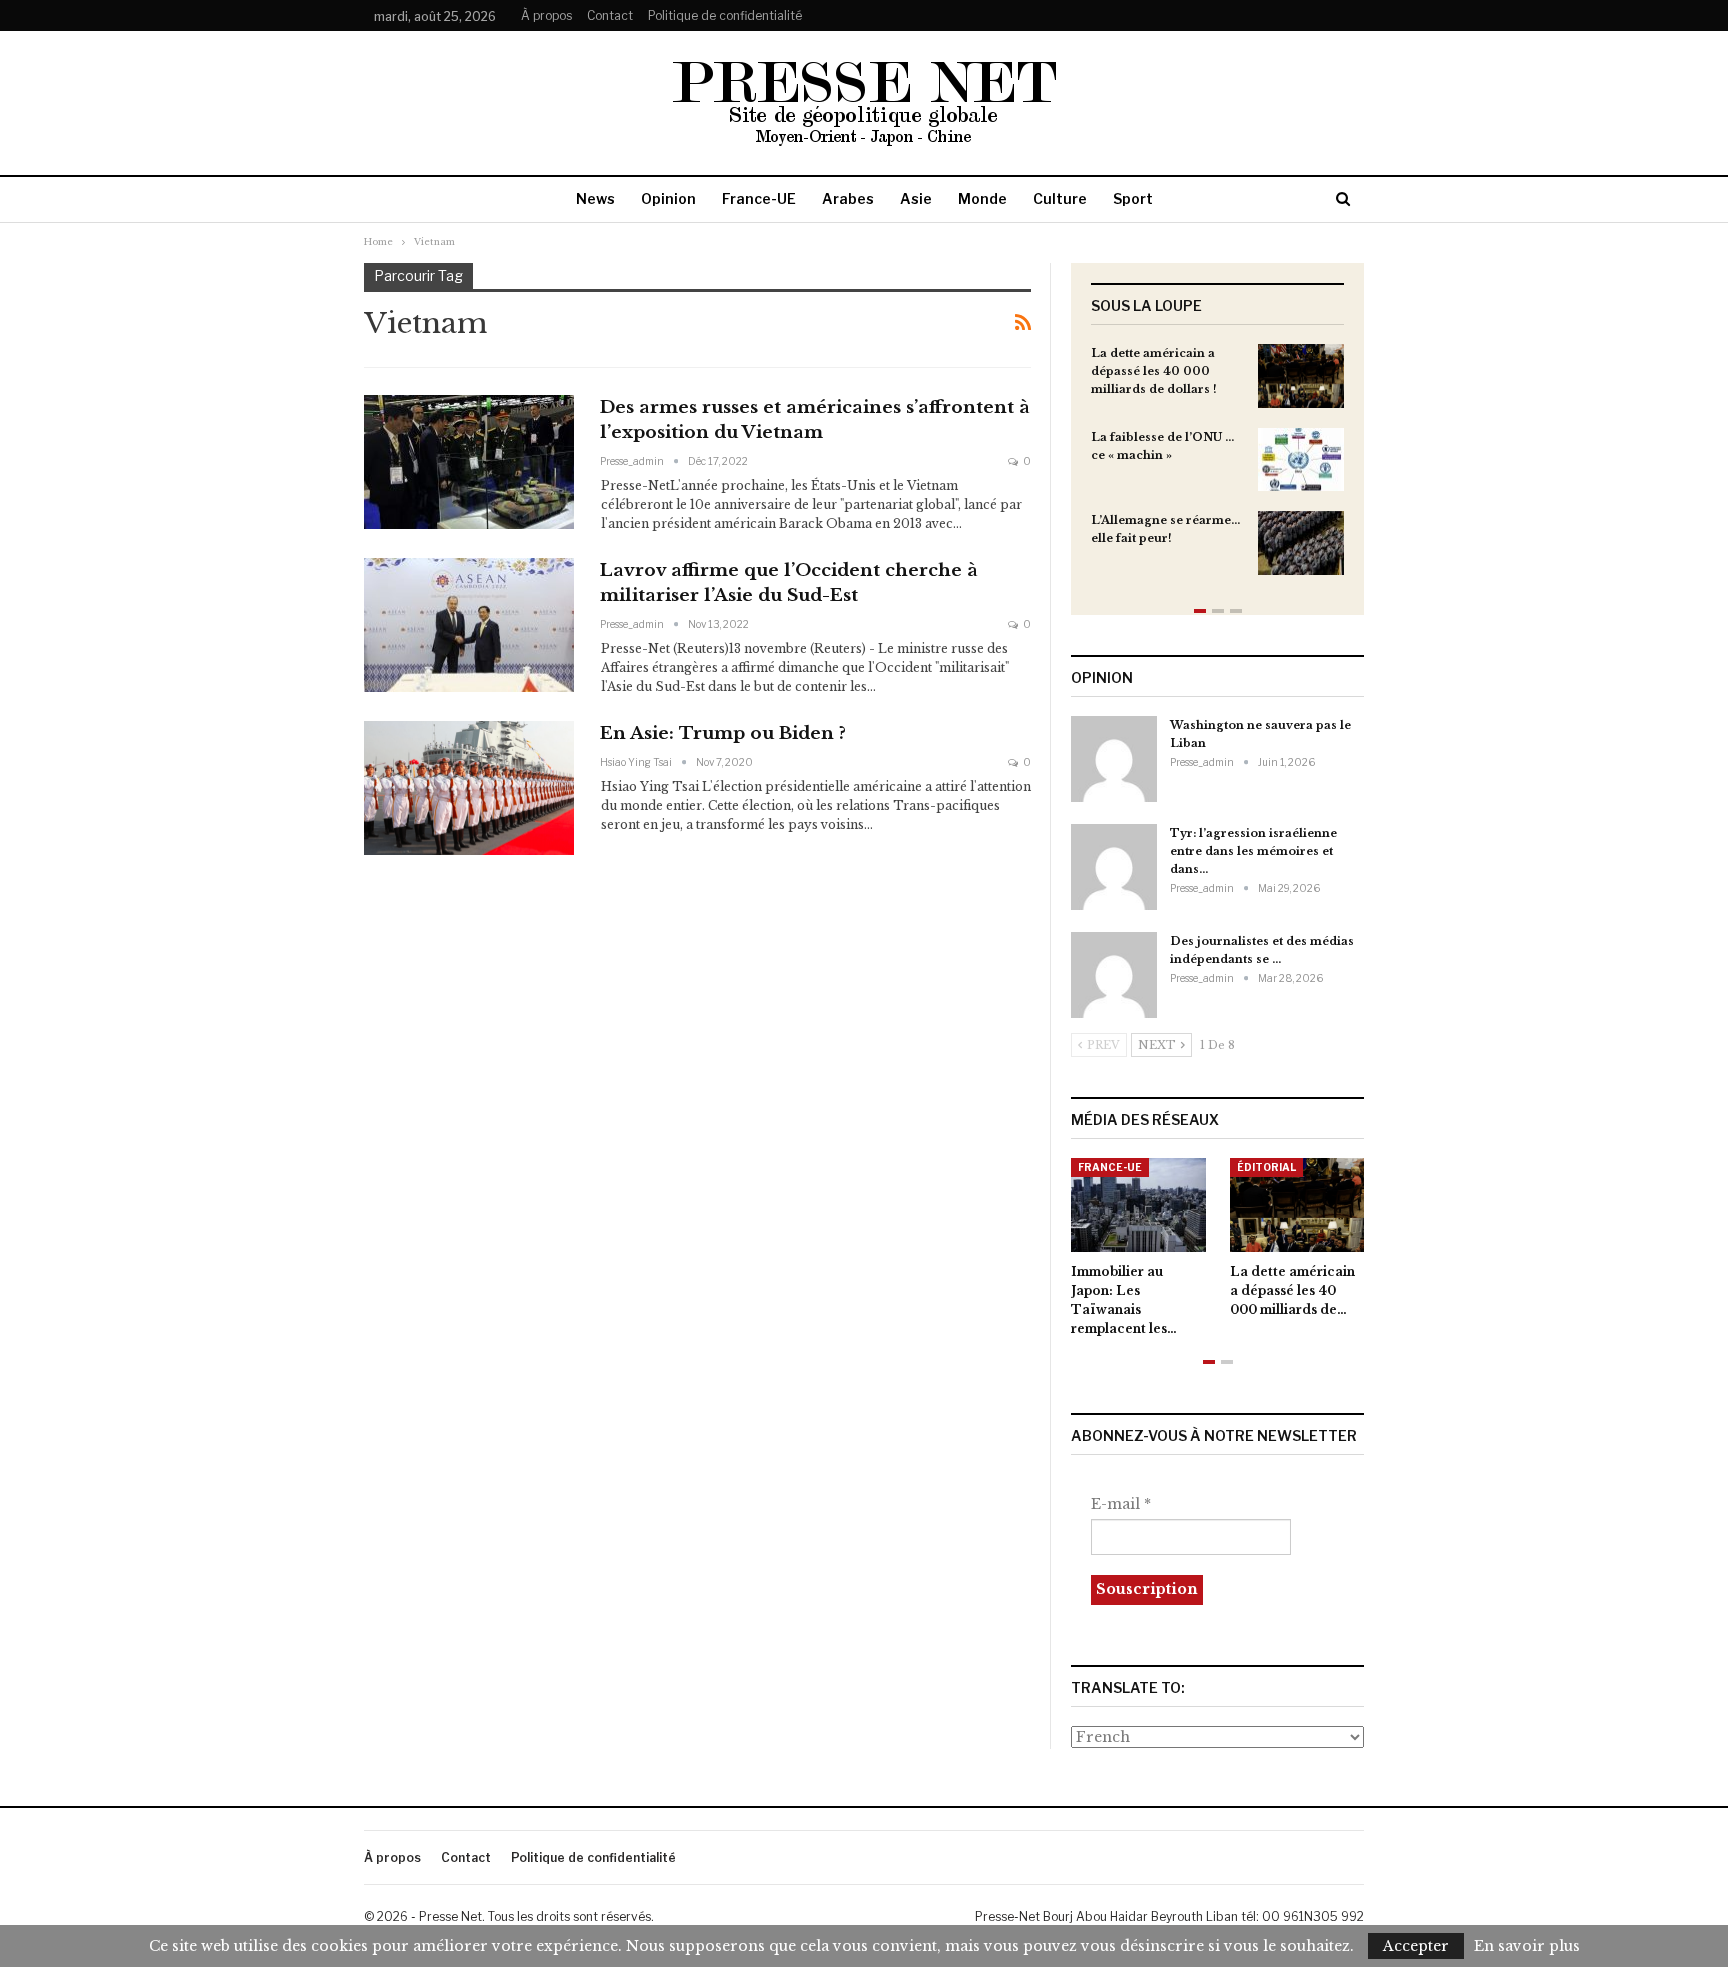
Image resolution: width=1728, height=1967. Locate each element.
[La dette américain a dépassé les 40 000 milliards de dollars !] (1301, 376)
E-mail (1121, 1504)
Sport (1133, 198)
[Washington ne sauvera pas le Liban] (1114, 759)
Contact (610, 15)
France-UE (759, 198)
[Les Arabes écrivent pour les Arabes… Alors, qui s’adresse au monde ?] (1185, 1205)
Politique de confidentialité (725, 15)
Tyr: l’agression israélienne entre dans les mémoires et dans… (1253, 851)
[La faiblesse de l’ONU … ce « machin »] (1301, 460)
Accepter (1416, 1946)
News (595, 198)
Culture (1060, 198)
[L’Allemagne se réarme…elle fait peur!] (1301, 543)
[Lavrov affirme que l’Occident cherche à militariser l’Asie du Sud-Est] (469, 625)
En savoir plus (1527, 1946)
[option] (1217, 469)
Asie (916, 198)
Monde (982, 198)
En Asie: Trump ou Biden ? (723, 733)
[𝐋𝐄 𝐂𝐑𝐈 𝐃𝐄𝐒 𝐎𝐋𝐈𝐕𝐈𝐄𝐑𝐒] (1344, 1205)
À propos (546, 15)
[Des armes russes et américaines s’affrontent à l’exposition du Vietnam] (469, 462)
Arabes (848, 198)
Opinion (668, 198)
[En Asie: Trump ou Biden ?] (469, 788)
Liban (1300, 1167)
